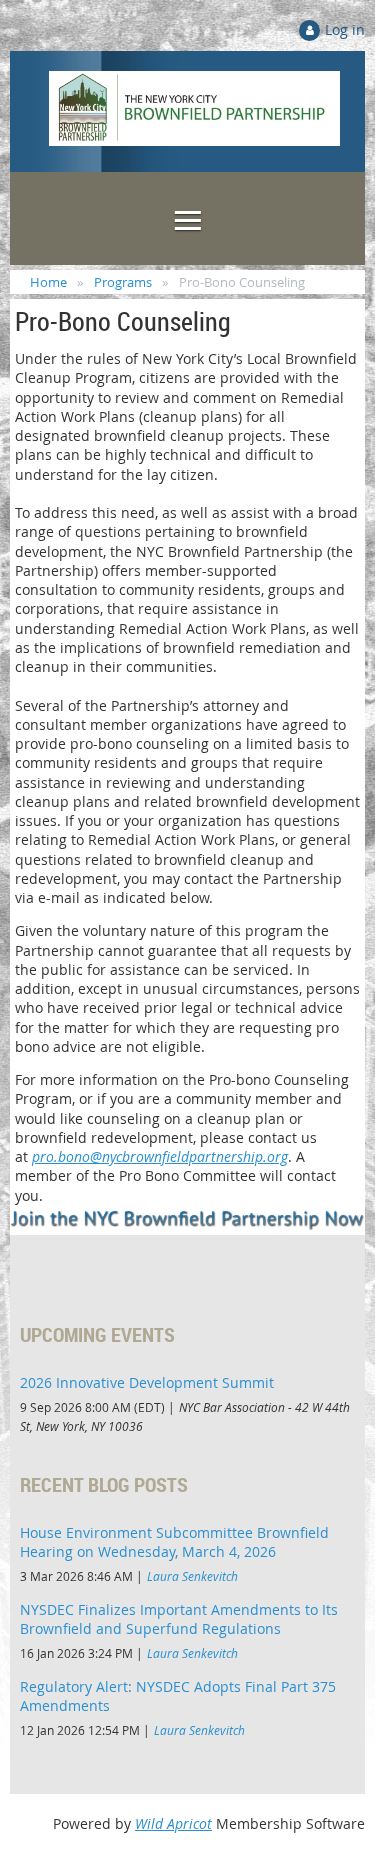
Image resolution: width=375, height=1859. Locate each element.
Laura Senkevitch (192, 1576)
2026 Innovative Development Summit (147, 1382)
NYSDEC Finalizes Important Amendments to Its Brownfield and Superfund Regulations (179, 1619)
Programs (123, 282)
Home (48, 282)
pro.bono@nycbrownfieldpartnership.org (160, 1156)
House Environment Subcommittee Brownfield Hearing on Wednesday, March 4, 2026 (174, 1542)
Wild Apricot (173, 1823)
